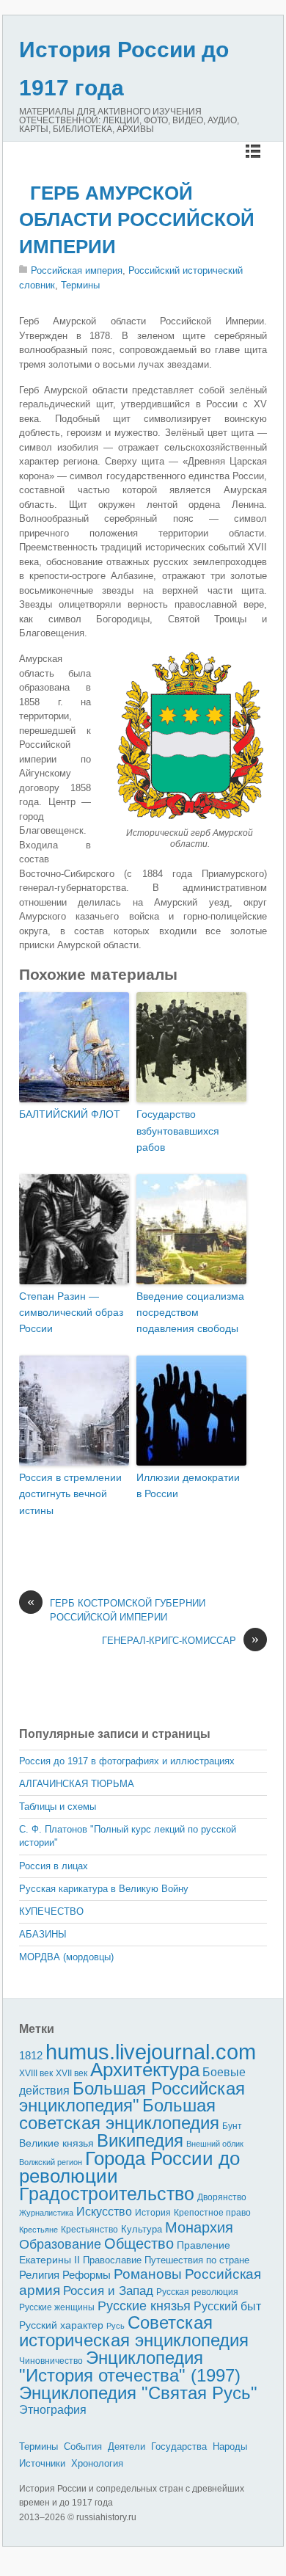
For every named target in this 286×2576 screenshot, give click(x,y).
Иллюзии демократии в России (188, 1485)
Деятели (126, 2446)
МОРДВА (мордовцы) (66, 1957)
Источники (42, 2463)
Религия (39, 2275)
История (153, 2212)
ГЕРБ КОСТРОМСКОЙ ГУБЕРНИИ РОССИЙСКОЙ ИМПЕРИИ (116, 1610)
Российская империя (77, 270)
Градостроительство (107, 2194)
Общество (139, 2244)
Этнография (53, 2409)
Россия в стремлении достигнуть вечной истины (70, 1494)
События (83, 2446)
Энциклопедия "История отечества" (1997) (130, 2367)
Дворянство (222, 2197)
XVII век (71, 2073)
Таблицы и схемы (58, 1807)
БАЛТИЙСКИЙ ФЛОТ (70, 1114)
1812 (31, 2055)
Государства (179, 2446)
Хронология (97, 2463)
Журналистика (46, 2213)
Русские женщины (57, 2307)
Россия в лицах (54, 1866)
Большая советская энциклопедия (119, 2114)
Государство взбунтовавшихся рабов (178, 1131)
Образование (60, 2244)
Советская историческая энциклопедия (134, 2332)
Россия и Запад (108, 2291)
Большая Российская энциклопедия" (132, 2097)
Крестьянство (89, 2230)
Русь (115, 2326)
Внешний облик (215, 2144)
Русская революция (197, 2292)
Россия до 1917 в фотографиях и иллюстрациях (127, 1761)
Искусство (104, 2212)
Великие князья (56, 2143)
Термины (80, 285)
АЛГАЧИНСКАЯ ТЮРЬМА (77, 1784)
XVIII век (36, 2073)
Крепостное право (212, 2213)
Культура (142, 2229)
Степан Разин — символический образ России (71, 1313)
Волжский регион (51, 2162)
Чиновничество (51, 2361)
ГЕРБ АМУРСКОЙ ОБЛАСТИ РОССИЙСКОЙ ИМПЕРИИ (137, 220)
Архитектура (145, 2070)
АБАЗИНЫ (43, 1934)
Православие (112, 2260)
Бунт (232, 2126)
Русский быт (227, 2306)
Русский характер (61, 2325)
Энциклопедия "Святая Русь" (138, 2393)
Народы (230, 2446)
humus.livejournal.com (151, 2052)
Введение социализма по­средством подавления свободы (190, 1313)
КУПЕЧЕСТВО (51, 1911)
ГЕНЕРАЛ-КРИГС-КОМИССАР (180, 1640)
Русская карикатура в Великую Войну (104, 1889)
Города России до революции (129, 2168)
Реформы (87, 2275)
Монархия (199, 2227)
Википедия (140, 2140)
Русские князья (144, 2306)
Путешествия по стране (197, 2260)
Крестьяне (38, 2230)
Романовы (148, 2274)
